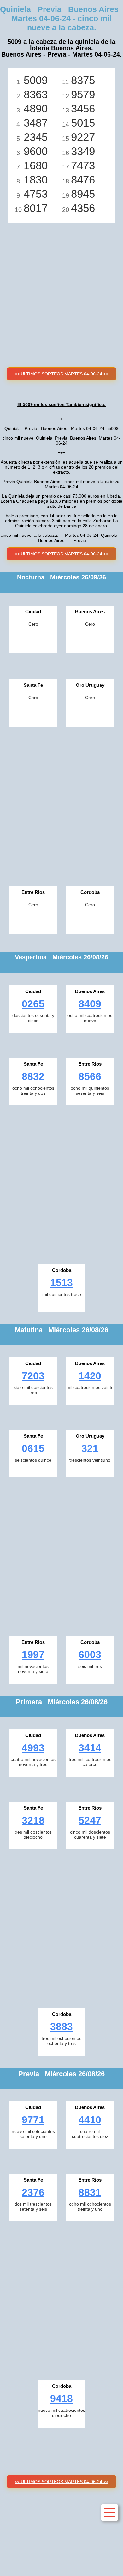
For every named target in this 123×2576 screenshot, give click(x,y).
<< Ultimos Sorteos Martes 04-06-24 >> (61, 374)
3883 (61, 2027)
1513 (61, 1283)
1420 (90, 1376)
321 (90, 1448)
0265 (33, 1004)
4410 (90, 2120)
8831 (90, 2192)
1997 (33, 1655)
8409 (90, 1004)
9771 (33, 2120)
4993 (33, 1748)
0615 (33, 1448)
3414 (90, 1748)
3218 (33, 1820)
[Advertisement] (61, 288)
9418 (61, 2399)
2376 (33, 2192)
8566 (90, 1076)
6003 (90, 1655)
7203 (33, 1376)
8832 (33, 1076)
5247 (90, 1820)
